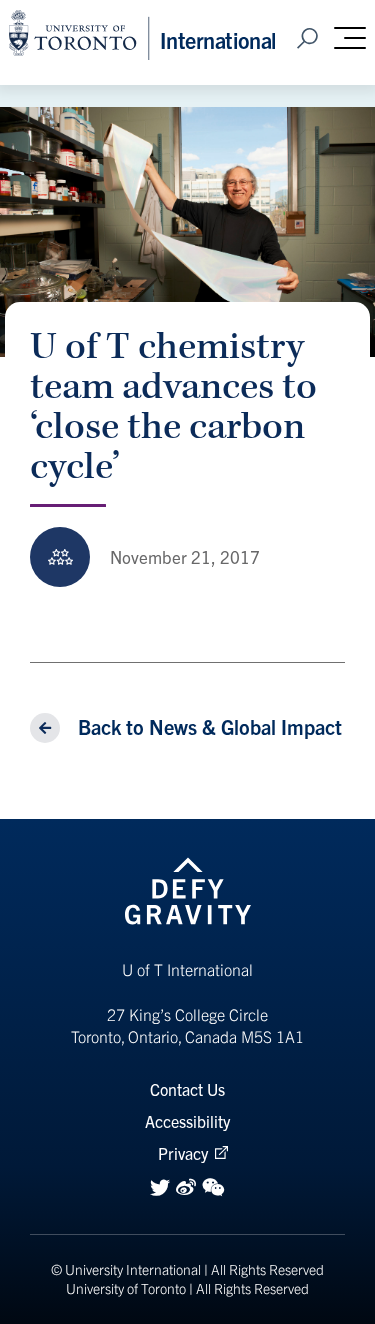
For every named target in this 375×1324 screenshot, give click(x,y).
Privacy (183, 1153)
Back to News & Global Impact (210, 726)
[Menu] (350, 38)
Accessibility (187, 1121)
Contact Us (187, 1089)
